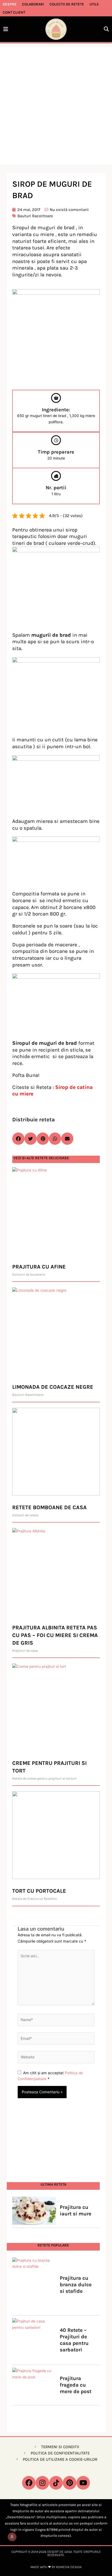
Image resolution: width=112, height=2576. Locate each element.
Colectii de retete (67, 4)
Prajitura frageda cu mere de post (76, 2385)
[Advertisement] (56, 106)
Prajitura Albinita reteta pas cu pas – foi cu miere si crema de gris (55, 1635)
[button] (106, 29)
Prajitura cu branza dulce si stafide (76, 2285)
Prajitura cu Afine (39, 1267)
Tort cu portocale (39, 1891)
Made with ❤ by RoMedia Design (56, 2567)
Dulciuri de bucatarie (29, 1275)
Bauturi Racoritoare (35, 216)
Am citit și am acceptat (50, 2076)
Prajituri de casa (25, 1651)
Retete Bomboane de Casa (49, 1507)
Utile (94, 4)
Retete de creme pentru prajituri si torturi (44, 1778)
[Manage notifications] (12, 2537)
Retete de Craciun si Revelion (35, 1899)
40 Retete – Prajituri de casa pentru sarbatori (74, 2340)
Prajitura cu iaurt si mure (76, 2210)
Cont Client (14, 12)
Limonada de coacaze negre (53, 1387)
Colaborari (33, 4)
